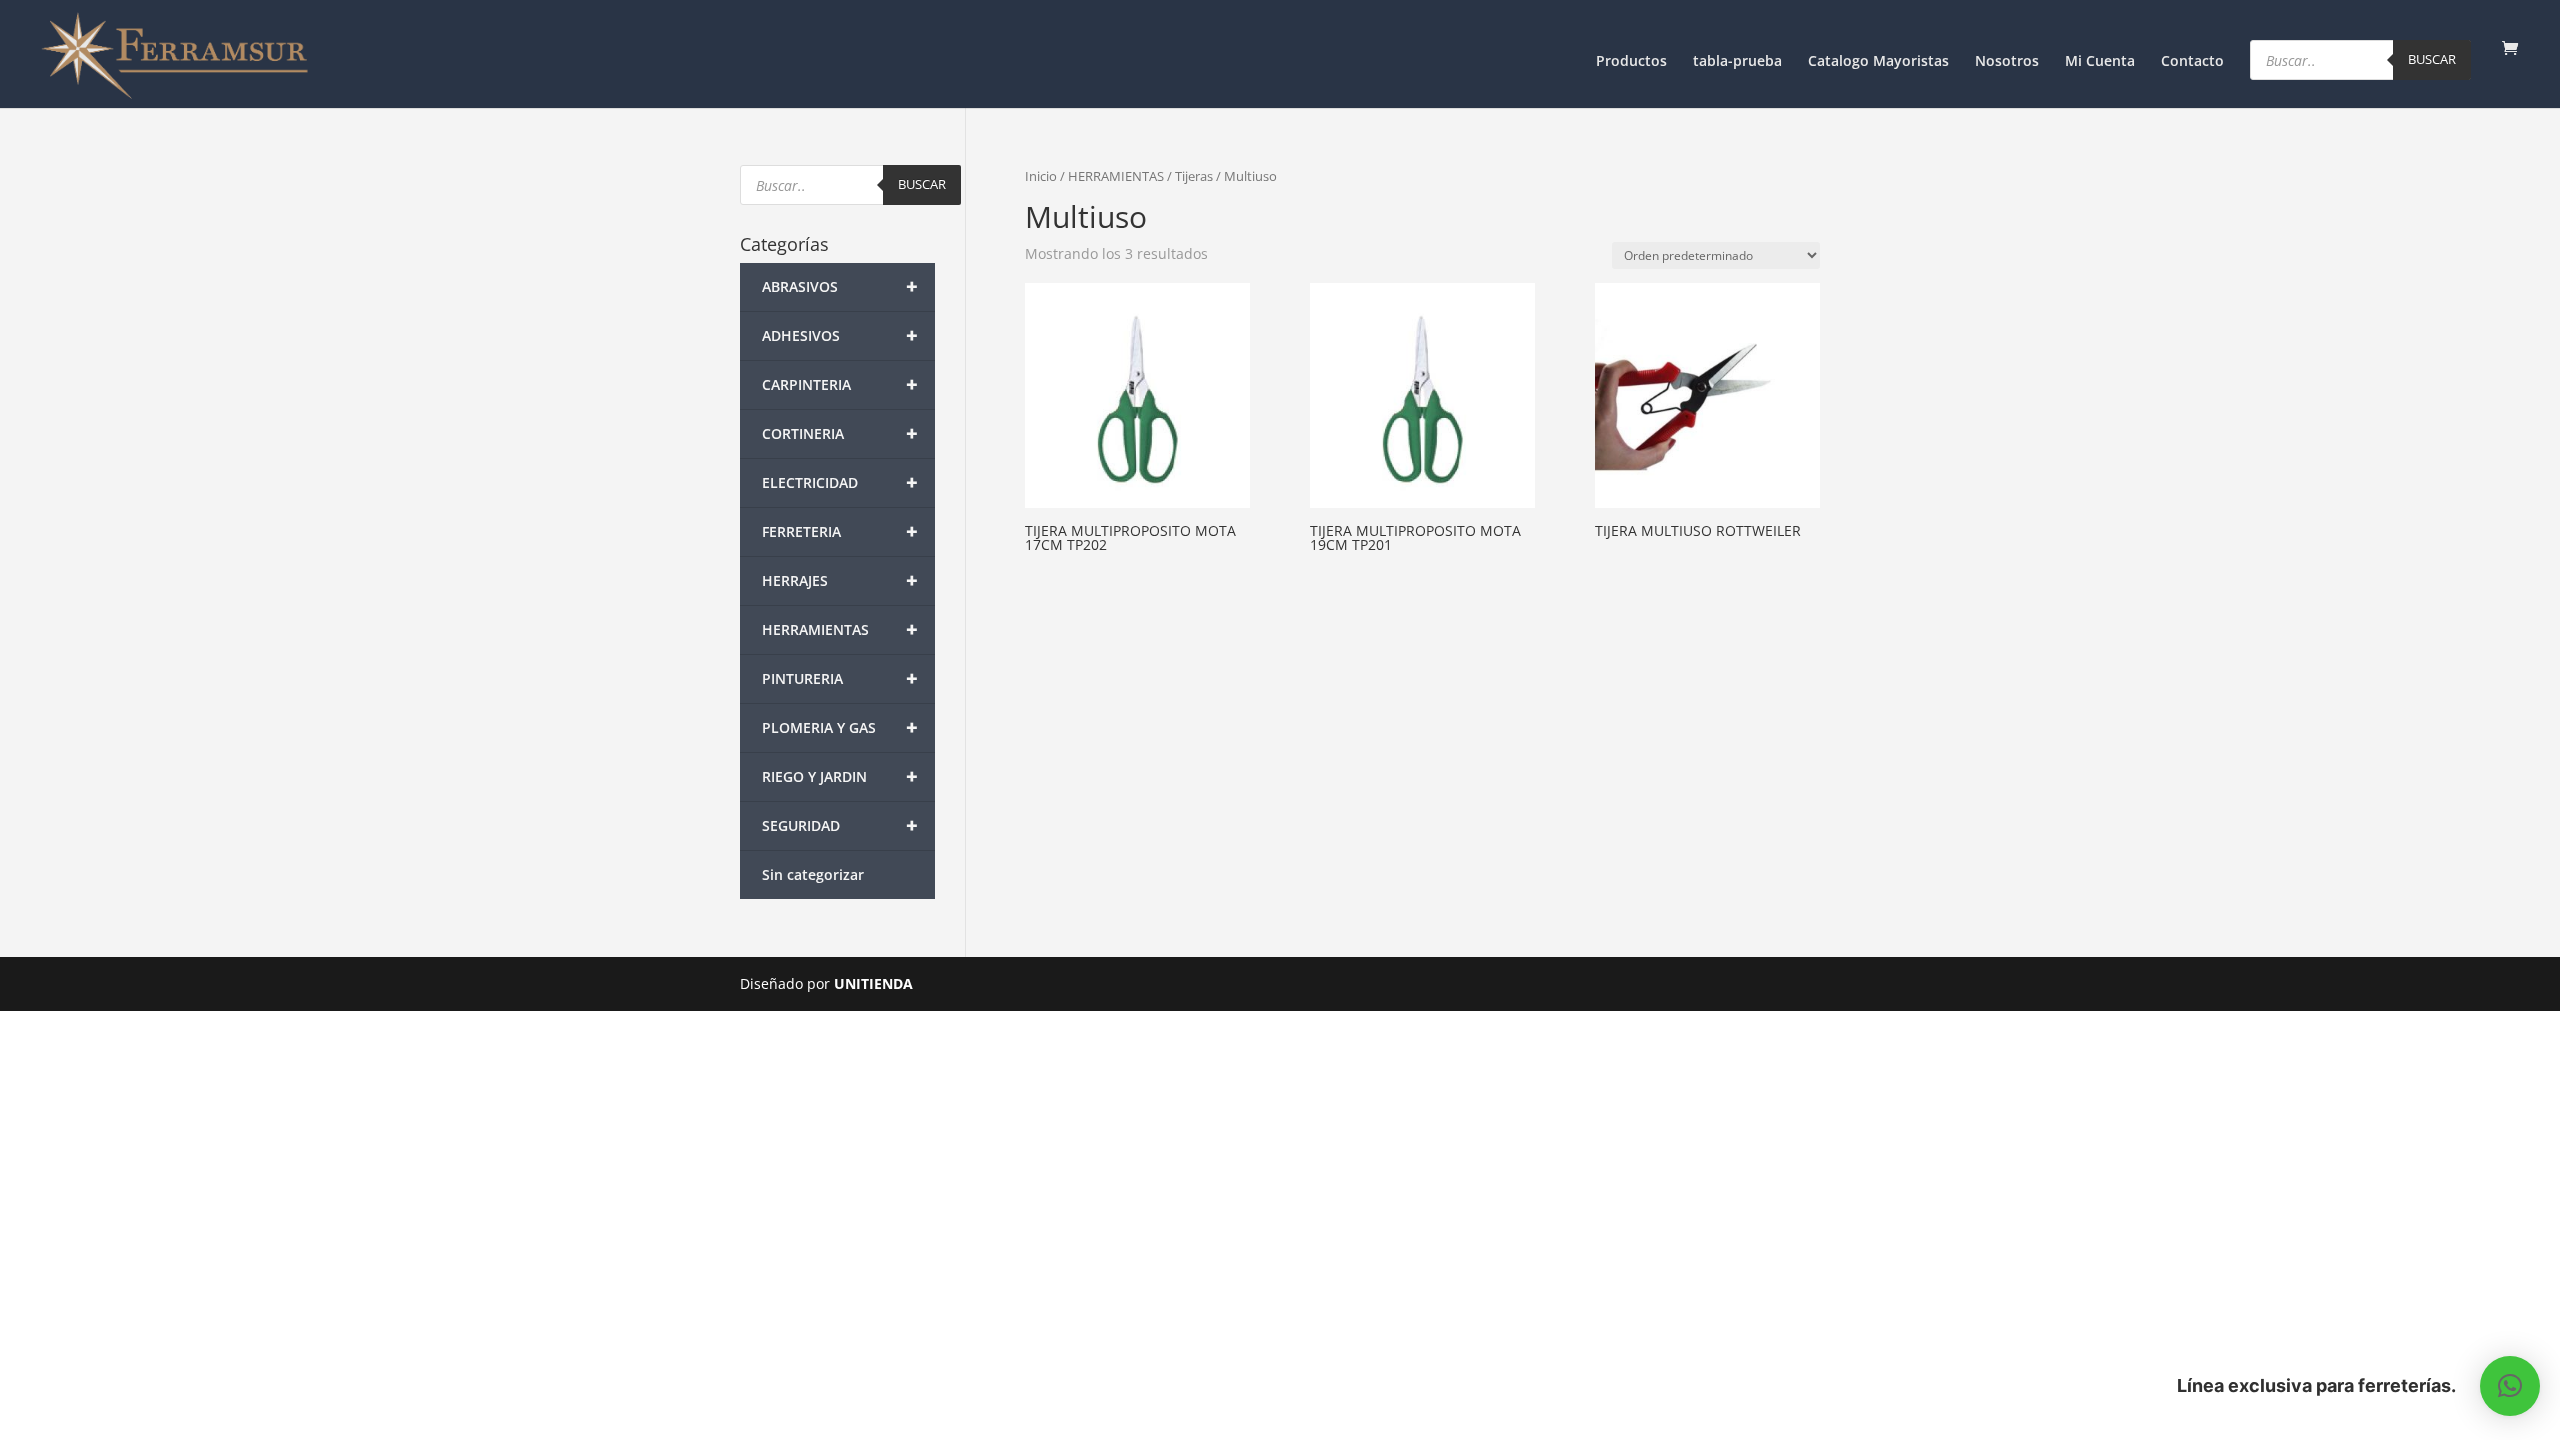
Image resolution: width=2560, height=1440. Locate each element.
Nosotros (2007, 62)
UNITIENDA (873, 983)
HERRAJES (840, 580)
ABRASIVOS (840, 286)
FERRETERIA (840, 531)
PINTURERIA (840, 678)
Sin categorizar (813, 874)
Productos (1631, 62)
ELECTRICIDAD (840, 482)
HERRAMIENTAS (1116, 176)
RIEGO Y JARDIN (840, 776)
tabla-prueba (1737, 62)
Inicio (1041, 176)
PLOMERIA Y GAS (840, 727)
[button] (2510, 1386)
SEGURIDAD (840, 825)
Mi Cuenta (2100, 62)
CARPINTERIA (840, 384)
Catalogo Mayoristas (1878, 62)
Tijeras (1194, 176)
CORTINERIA (840, 433)
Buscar (2432, 59)
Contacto (2192, 62)
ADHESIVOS (840, 335)
